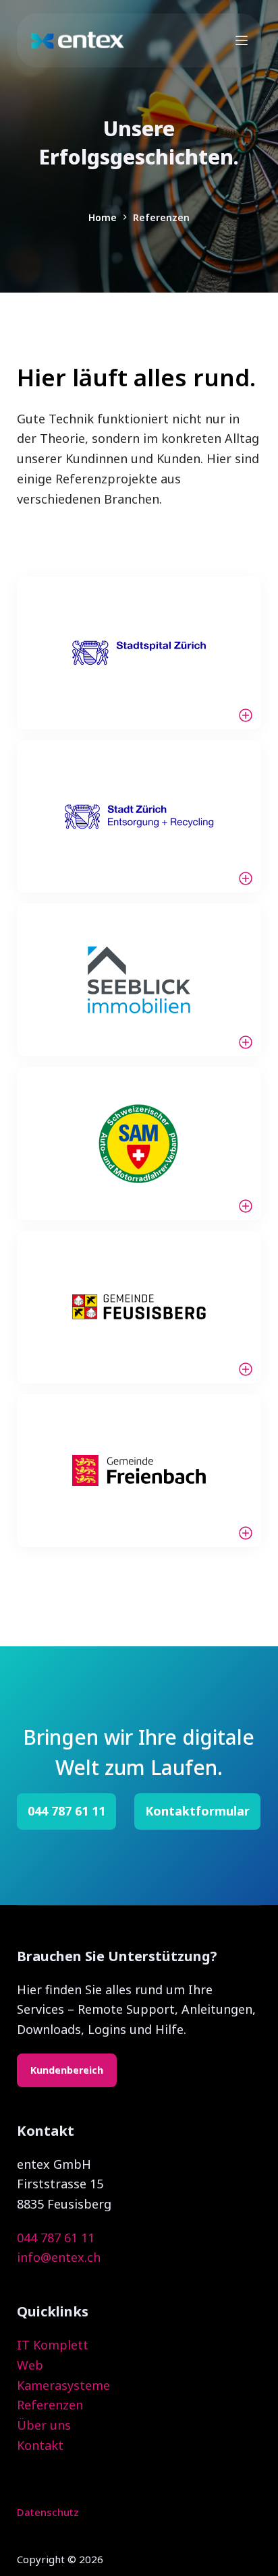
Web (30, 2365)
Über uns (44, 2425)
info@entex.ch (59, 2257)
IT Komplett (53, 2345)
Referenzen (50, 2405)
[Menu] (242, 40)
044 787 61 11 (56, 2238)
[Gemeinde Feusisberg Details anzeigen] (139, 1308)
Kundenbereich (67, 2070)
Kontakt (40, 2445)
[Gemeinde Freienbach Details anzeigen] (139, 1471)
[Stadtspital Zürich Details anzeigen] (139, 653)
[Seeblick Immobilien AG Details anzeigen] (139, 980)
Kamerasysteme (63, 2385)
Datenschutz (48, 2512)
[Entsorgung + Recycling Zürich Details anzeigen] (139, 817)
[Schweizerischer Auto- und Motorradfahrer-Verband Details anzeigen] (139, 1144)
